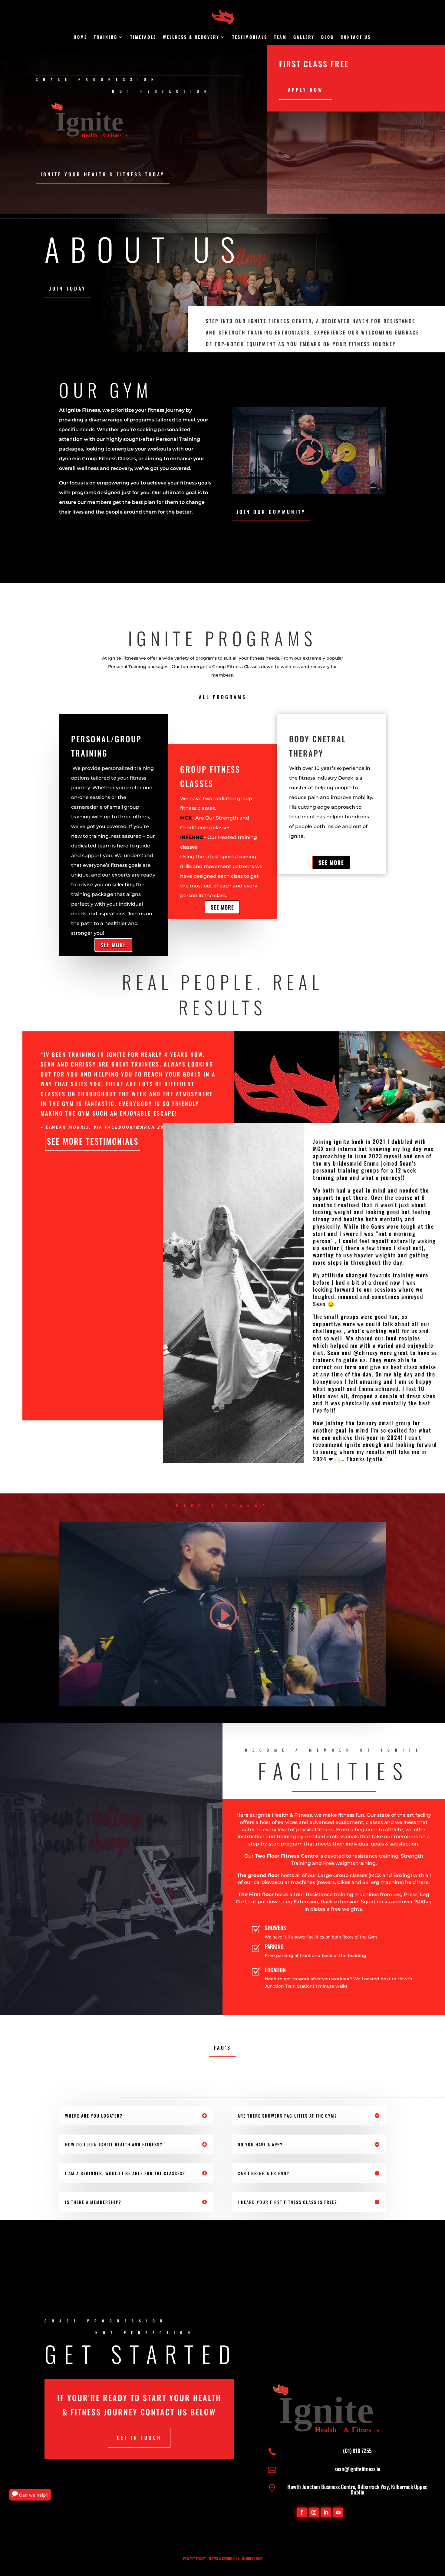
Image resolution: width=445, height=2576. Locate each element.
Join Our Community (271, 512)
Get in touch (139, 2438)
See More (113, 945)
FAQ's (222, 2048)
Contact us (356, 37)
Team (280, 37)
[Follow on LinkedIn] (326, 2512)
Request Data (252, 2558)
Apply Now (305, 90)
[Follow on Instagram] (314, 2512)
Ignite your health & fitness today (103, 174)
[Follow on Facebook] (302, 2512)
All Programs (223, 697)
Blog (328, 37)
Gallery (304, 37)
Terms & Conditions (224, 2558)
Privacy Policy (194, 2558)
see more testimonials (93, 1141)
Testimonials (250, 37)
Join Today (68, 288)
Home (80, 37)
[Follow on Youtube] (338, 2512)
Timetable (143, 37)
